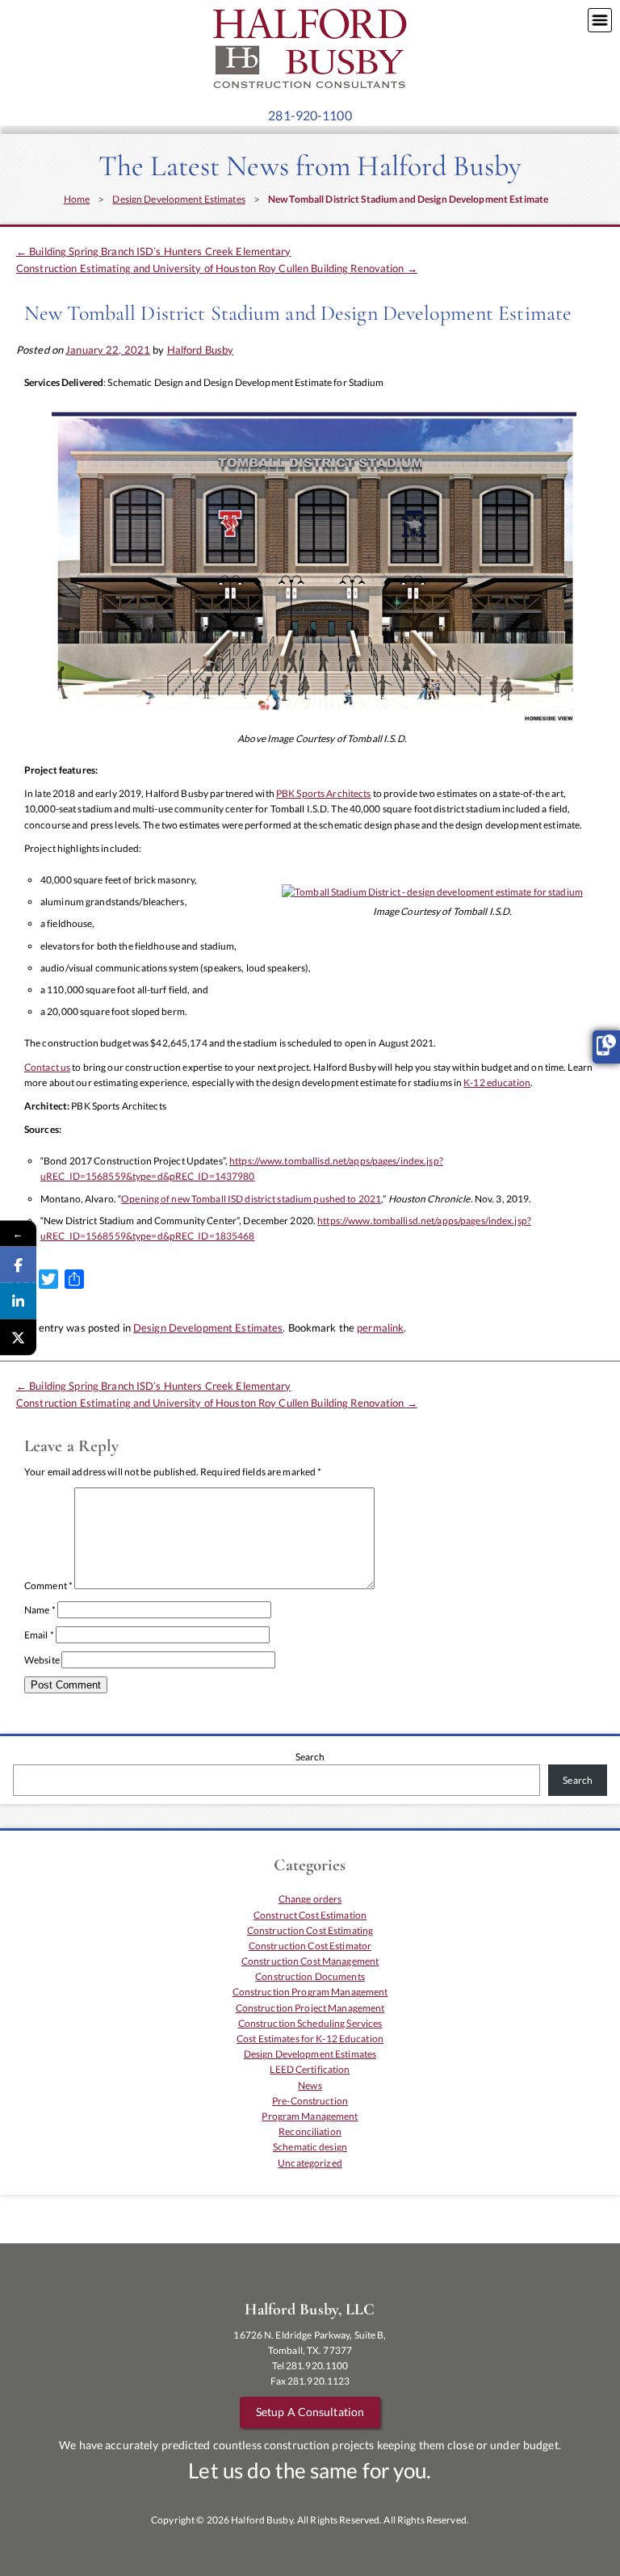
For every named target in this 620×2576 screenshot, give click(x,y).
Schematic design (310, 2147)
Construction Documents (310, 1976)
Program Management (310, 2116)
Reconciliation (310, 2131)
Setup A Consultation (310, 2412)
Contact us (47, 1067)
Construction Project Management (310, 2008)
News (310, 2085)
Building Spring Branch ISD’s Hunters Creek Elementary (154, 251)
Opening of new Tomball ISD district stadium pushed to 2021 (251, 1199)
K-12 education (497, 1082)
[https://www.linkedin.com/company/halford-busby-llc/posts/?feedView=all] (18, 1265)
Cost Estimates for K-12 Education (310, 2039)
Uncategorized (310, 2163)
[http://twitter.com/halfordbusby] (18, 1338)
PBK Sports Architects (324, 793)
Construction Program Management (310, 1992)
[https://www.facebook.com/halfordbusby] (18, 1301)
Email (39, 1635)
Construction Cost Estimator (310, 1946)
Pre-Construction (310, 2101)
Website (42, 1660)
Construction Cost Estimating (310, 1930)
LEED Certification (310, 2069)
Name (40, 1610)
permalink (380, 1328)
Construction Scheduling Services (310, 2023)
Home (77, 199)
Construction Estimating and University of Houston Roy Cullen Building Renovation (217, 268)
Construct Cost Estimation (310, 1915)
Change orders (310, 1899)
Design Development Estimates (178, 199)
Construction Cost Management (310, 1961)
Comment (48, 1586)
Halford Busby (201, 350)
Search (310, 1757)
